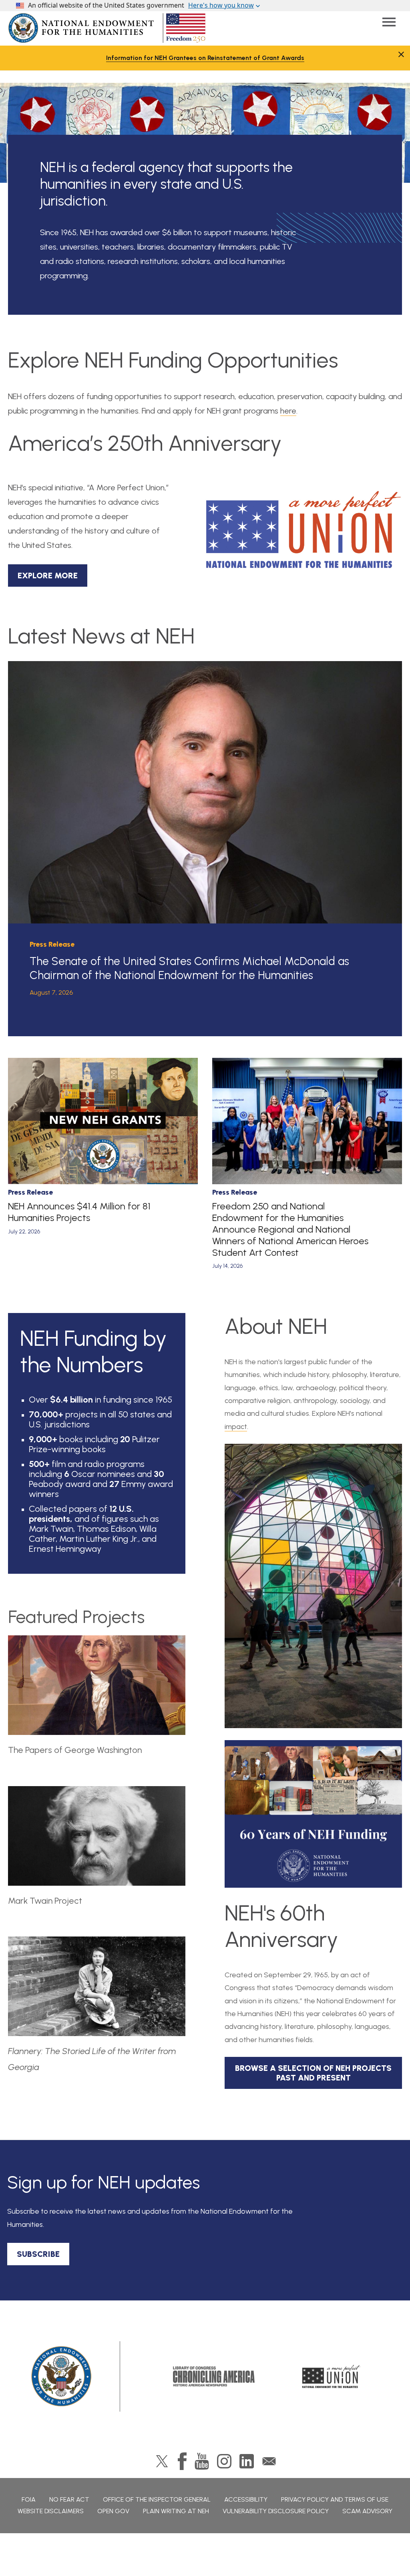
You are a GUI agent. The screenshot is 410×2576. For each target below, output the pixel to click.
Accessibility (246, 2499)
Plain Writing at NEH (176, 2511)
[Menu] (389, 22)
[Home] (62, 2376)
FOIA (29, 2499)
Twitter (162, 2461)
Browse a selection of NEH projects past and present (313, 2073)
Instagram (224, 2461)
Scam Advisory (367, 2511)
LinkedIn (247, 2461)
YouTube (202, 2461)
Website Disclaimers (51, 2511)
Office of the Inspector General (157, 2499)
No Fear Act (69, 2499)
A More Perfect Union (331, 2376)
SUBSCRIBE (38, 2254)
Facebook (182, 2461)
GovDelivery (269, 2461)
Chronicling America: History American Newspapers (214, 2376)
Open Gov (113, 2511)
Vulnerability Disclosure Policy (276, 2511)
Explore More (48, 576)
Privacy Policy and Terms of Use (335, 2499)
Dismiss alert (401, 54)
